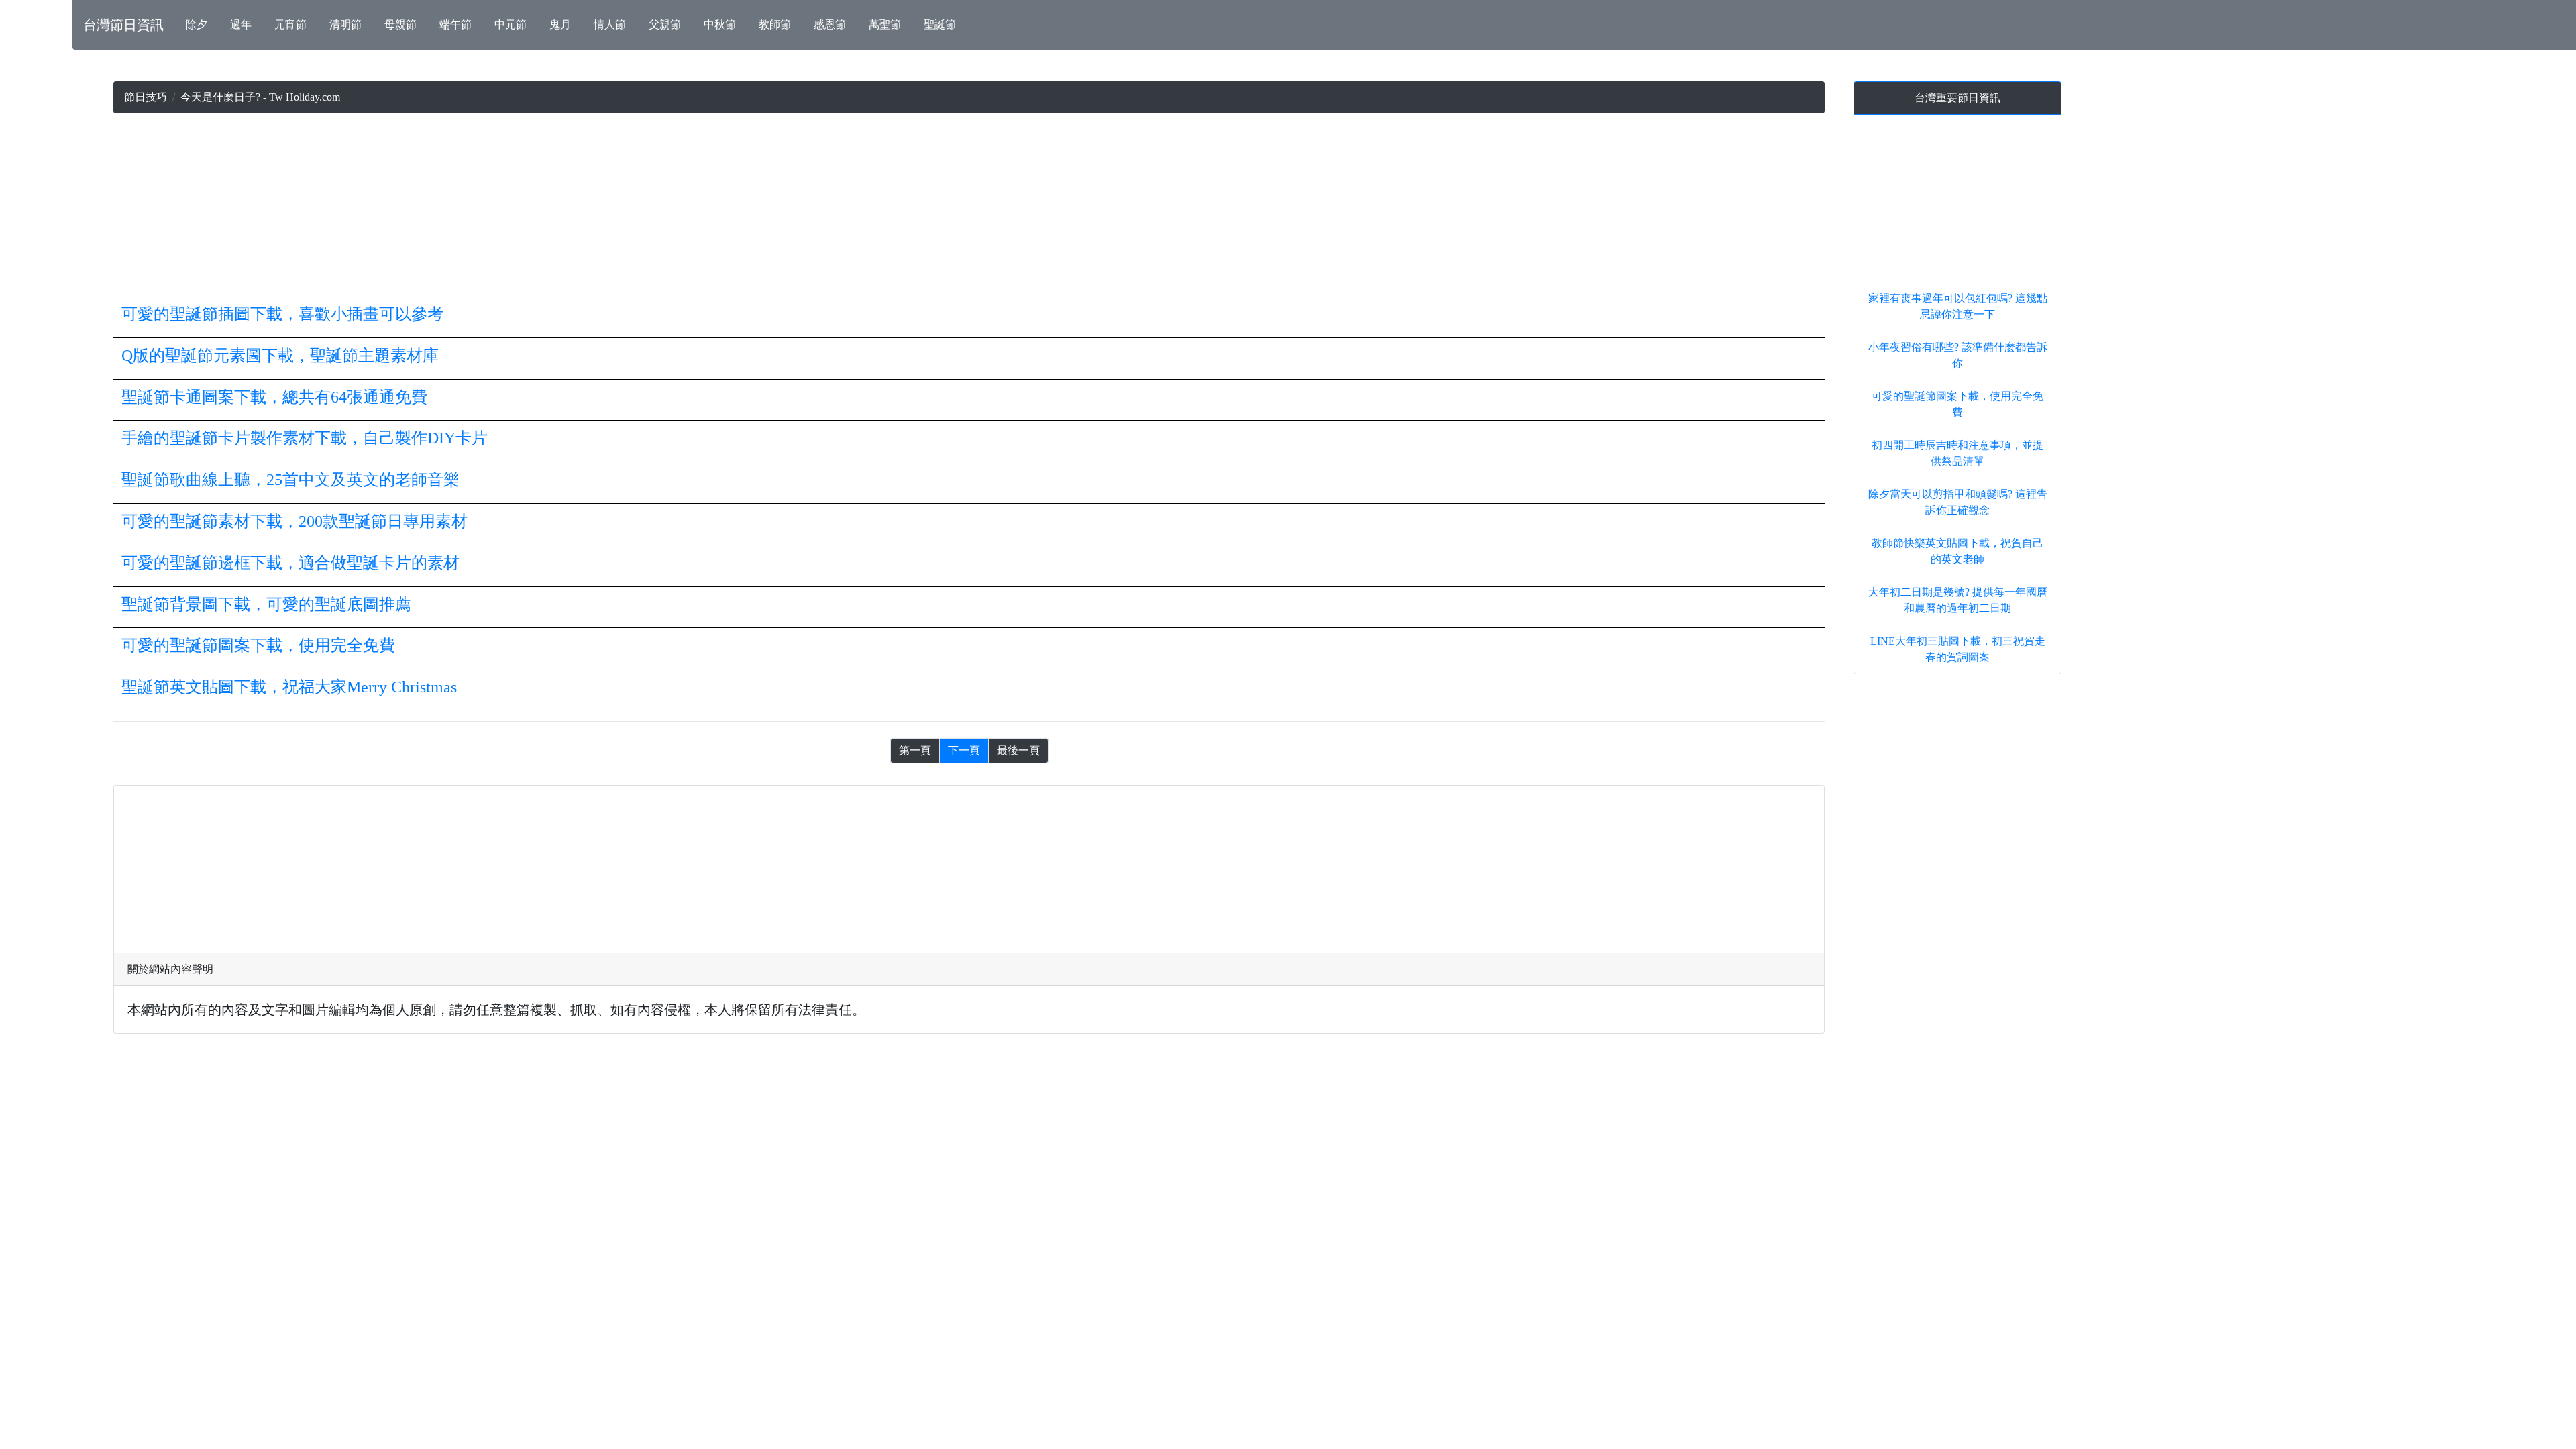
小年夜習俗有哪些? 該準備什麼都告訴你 (1958, 355)
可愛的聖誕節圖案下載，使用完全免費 (258, 645)
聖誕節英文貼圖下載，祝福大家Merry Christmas (289, 687)
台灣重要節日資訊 (1957, 98)
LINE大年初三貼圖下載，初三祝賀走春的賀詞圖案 (1958, 649)
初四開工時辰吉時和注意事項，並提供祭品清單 (1957, 453)
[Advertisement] (969, 208)
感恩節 (830, 24)
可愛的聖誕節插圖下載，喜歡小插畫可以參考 (282, 314)
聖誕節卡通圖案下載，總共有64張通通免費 (274, 397)
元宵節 (290, 24)
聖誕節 (940, 24)
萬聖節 (885, 24)
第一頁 (915, 750)
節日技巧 (146, 97)
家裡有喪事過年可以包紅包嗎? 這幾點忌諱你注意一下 (1958, 306)
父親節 (665, 24)
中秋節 (720, 24)
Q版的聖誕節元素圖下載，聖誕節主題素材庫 (280, 356)
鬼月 (560, 24)
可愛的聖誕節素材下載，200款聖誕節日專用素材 (294, 521)
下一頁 (964, 750)
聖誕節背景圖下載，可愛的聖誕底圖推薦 (266, 604)
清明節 (345, 24)
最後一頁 (1018, 750)
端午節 (455, 24)
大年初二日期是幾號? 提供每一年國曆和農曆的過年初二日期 (1958, 600)
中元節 (511, 24)
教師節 (775, 24)
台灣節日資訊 (123, 25)
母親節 (400, 24)
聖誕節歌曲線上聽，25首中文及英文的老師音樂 (290, 480)
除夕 (197, 24)
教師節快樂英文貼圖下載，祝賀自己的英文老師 (1957, 551)
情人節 (610, 24)
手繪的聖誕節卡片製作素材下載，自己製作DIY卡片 (305, 438)
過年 (241, 24)
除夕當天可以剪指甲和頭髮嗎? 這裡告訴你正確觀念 (1958, 502)
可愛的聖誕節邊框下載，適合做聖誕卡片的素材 (290, 563)
